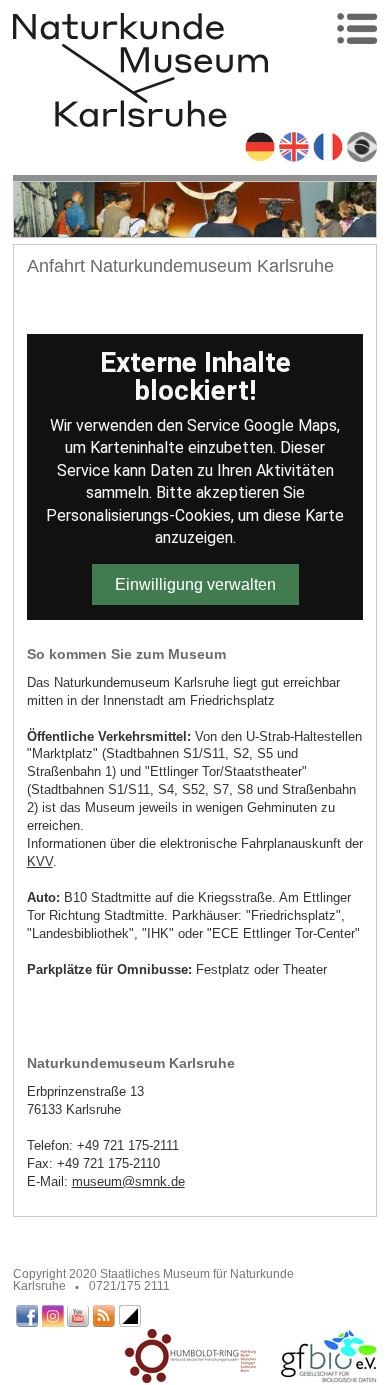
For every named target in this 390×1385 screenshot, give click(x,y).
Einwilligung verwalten (195, 584)
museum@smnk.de (128, 1181)
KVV (40, 861)
